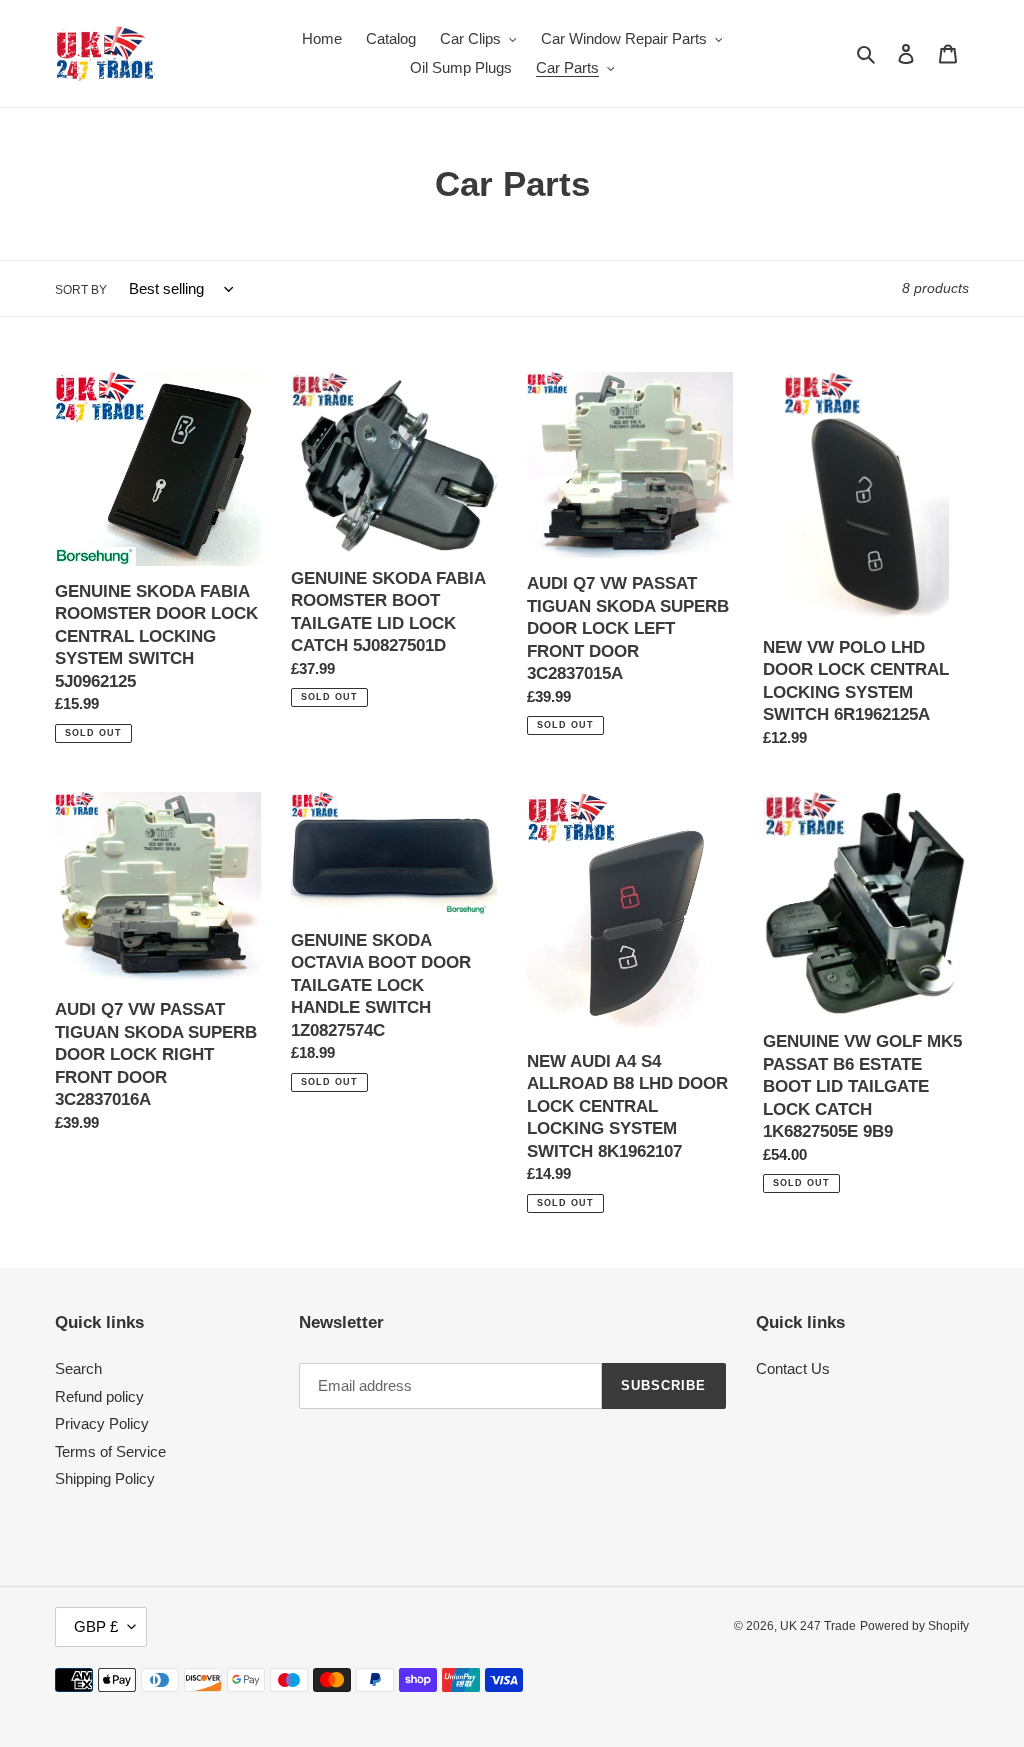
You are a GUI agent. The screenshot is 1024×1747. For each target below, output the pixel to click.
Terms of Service (110, 1451)
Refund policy (99, 1396)
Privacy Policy (102, 1423)
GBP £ (96, 1626)
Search (78, 1368)
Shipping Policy (105, 1478)
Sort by (81, 290)
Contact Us (793, 1368)
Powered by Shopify (914, 1626)
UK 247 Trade (818, 1626)
